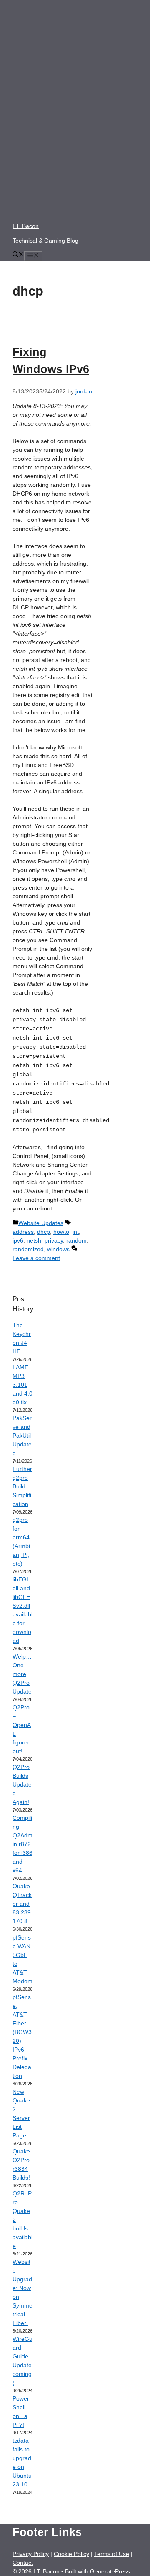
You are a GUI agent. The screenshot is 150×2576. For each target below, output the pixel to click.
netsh (34, 1240)
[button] (18, 255)
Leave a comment (36, 1258)
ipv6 (18, 1240)
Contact (23, 2563)
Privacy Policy (31, 2554)
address (23, 1232)
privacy (54, 1240)
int (76, 1232)
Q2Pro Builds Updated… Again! (22, 1784)
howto (61, 1232)
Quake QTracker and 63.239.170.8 (22, 1904)
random (76, 1240)
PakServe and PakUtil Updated (22, 1436)
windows (58, 1249)
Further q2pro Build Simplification (22, 1486)
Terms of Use (112, 2554)
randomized (28, 1249)
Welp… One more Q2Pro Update (22, 1674)
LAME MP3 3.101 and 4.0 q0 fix (22, 1385)
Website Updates (41, 1223)
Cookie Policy (71, 2554)
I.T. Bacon (26, 226)
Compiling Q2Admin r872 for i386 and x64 (22, 1844)
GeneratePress (110, 2571)
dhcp (44, 1232)
